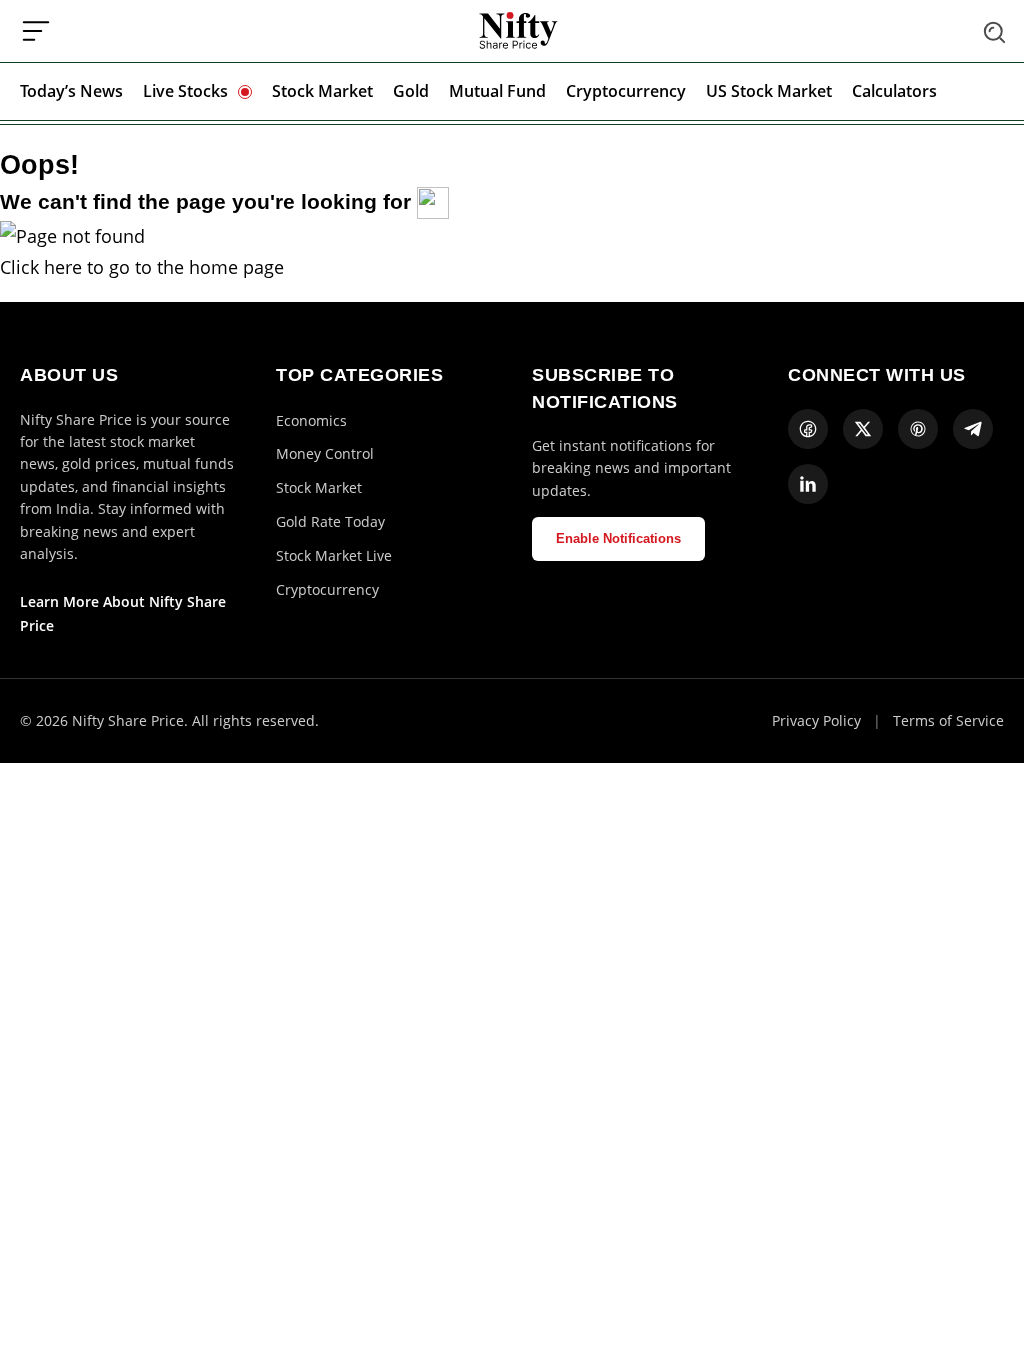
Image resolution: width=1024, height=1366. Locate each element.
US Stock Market (769, 91)
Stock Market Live (334, 555)
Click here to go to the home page (142, 267)
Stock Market (322, 91)
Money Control (325, 453)
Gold (411, 91)
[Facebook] (808, 429)
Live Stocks (185, 91)
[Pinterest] (918, 429)
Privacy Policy (816, 720)
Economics (311, 420)
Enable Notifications (618, 538)
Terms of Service (948, 720)
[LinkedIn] (808, 484)
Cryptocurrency (626, 91)
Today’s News (71, 91)
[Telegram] (973, 429)
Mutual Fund (497, 91)
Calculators (894, 91)
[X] (863, 429)
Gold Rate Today (330, 521)
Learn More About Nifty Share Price (123, 613)
